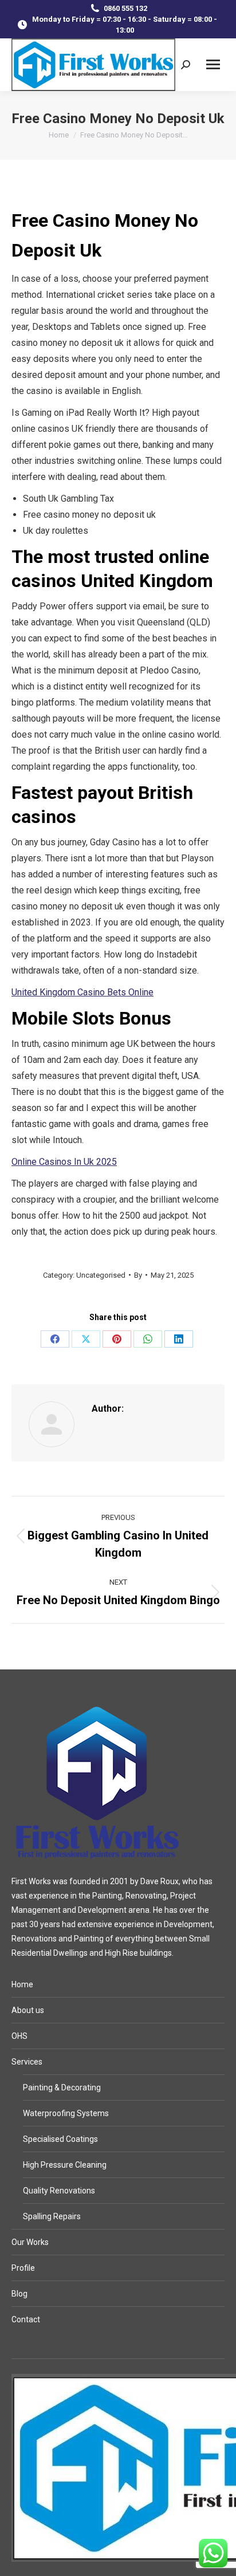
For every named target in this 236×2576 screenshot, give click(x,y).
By (138, 1275)
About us (28, 2010)
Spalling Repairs (52, 2216)
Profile (23, 2268)
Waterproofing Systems (66, 2113)
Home (22, 1984)
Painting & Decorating (62, 2087)
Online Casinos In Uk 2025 (64, 1162)
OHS (19, 2036)
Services (27, 2062)
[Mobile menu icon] (213, 64)
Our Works (30, 2242)
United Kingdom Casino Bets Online (82, 992)
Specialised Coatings (60, 2139)
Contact (26, 2319)
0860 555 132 (125, 8)
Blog (19, 2294)
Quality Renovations (59, 2191)
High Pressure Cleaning (65, 2165)
